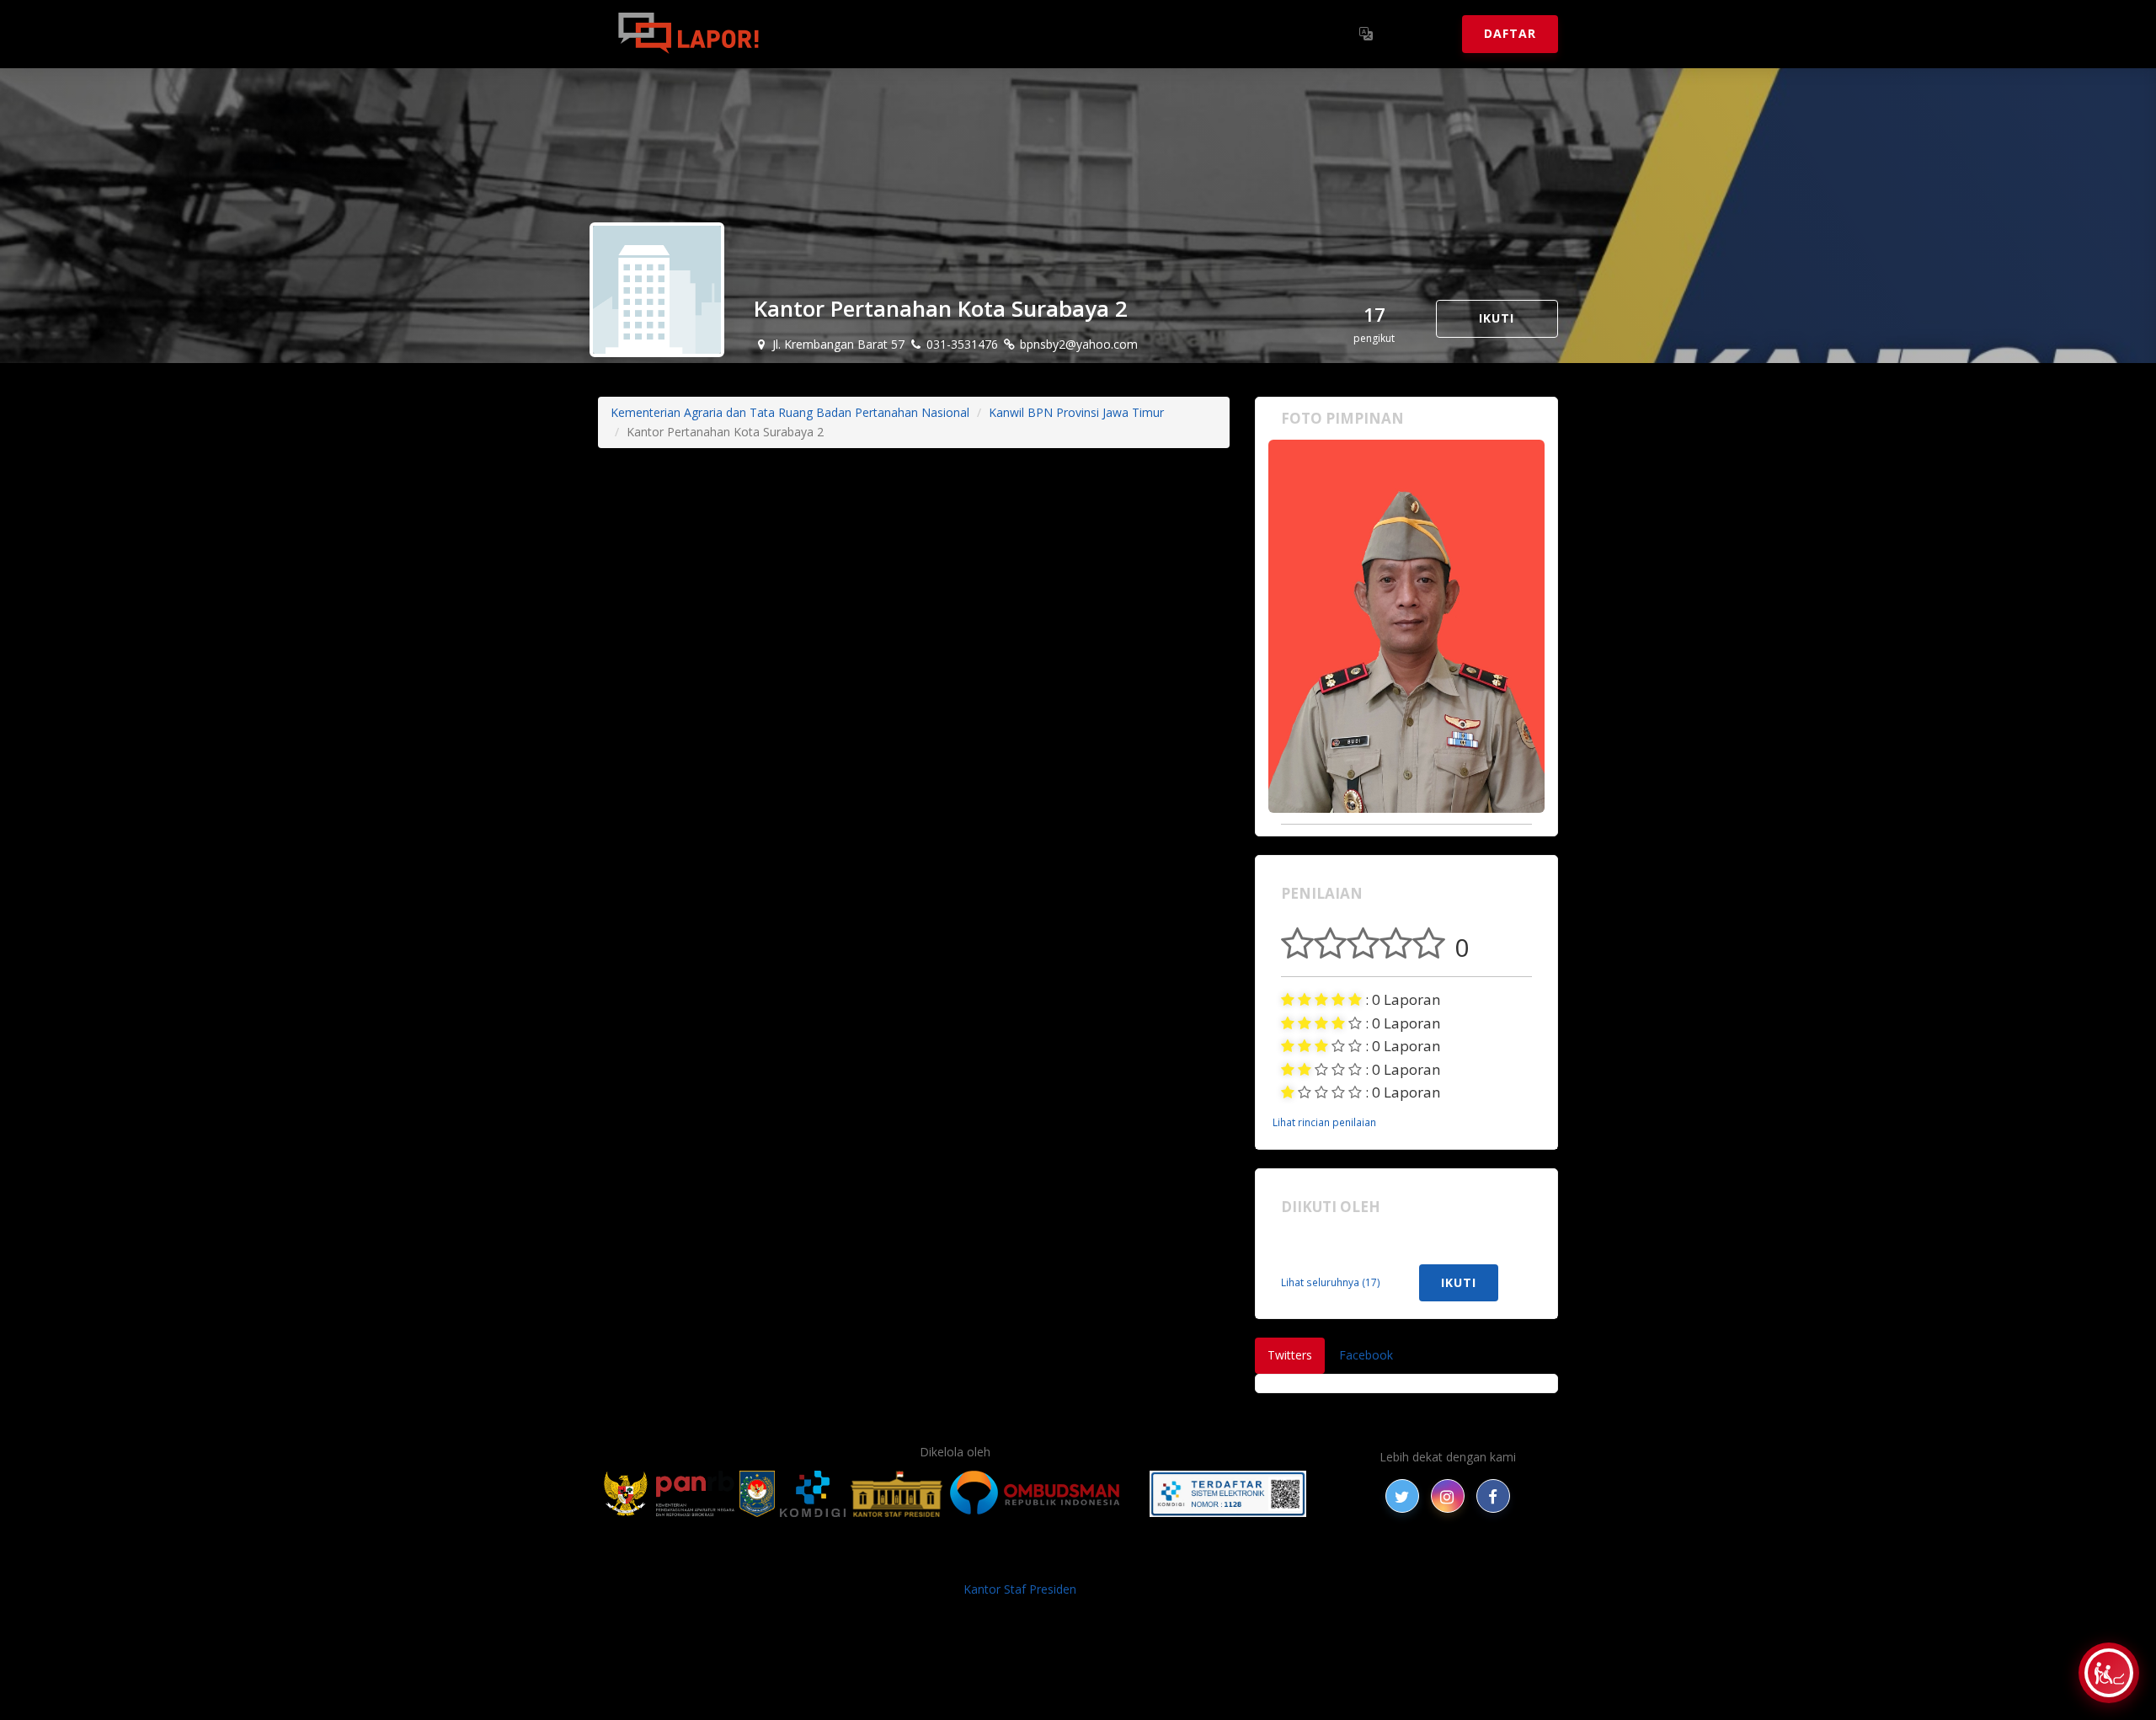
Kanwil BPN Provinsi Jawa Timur (1076, 412)
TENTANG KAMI (1178, 1562)
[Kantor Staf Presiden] (897, 1494)
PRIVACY (745, 1562)
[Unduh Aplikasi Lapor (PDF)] (1228, 1494)
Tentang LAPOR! (850, 33)
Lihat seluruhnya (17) (1331, 1282)
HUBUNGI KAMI (1391, 1562)
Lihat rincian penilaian (1324, 1122)
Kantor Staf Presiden (1020, 1589)
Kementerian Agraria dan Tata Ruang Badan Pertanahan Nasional (790, 412)
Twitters (1290, 1355)
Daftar (1510, 33)
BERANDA (810, 1562)
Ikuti (1497, 318)
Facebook (1366, 1355)
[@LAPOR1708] (1402, 1496)
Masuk (1420, 33)
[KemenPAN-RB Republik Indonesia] (669, 1494)
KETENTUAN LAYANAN (1053, 1562)
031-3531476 (961, 344)
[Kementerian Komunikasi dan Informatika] (813, 1494)
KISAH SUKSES (934, 1562)
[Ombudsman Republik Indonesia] (1044, 1494)
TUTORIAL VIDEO (1286, 1562)
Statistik (961, 33)
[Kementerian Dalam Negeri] (758, 1494)
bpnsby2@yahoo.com (1077, 344)
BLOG (866, 1562)
